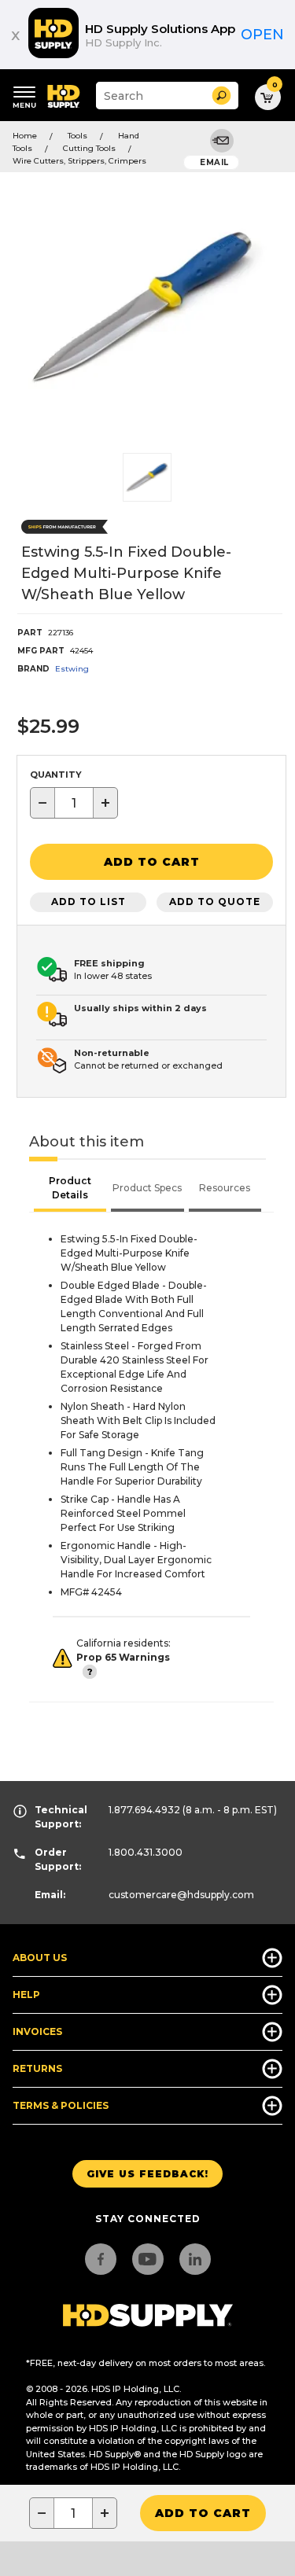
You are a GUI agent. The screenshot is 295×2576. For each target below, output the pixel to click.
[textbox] (74, 803)
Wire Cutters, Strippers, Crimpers (79, 161)
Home (25, 136)
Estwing (72, 669)
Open (262, 35)
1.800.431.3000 (146, 1852)
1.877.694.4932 (144, 1810)
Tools (77, 136)
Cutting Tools (89, 148)
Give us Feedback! (147, 2174)
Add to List (88, 902)
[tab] (70, 1190)
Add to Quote (215, 902)
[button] (221, 96)
